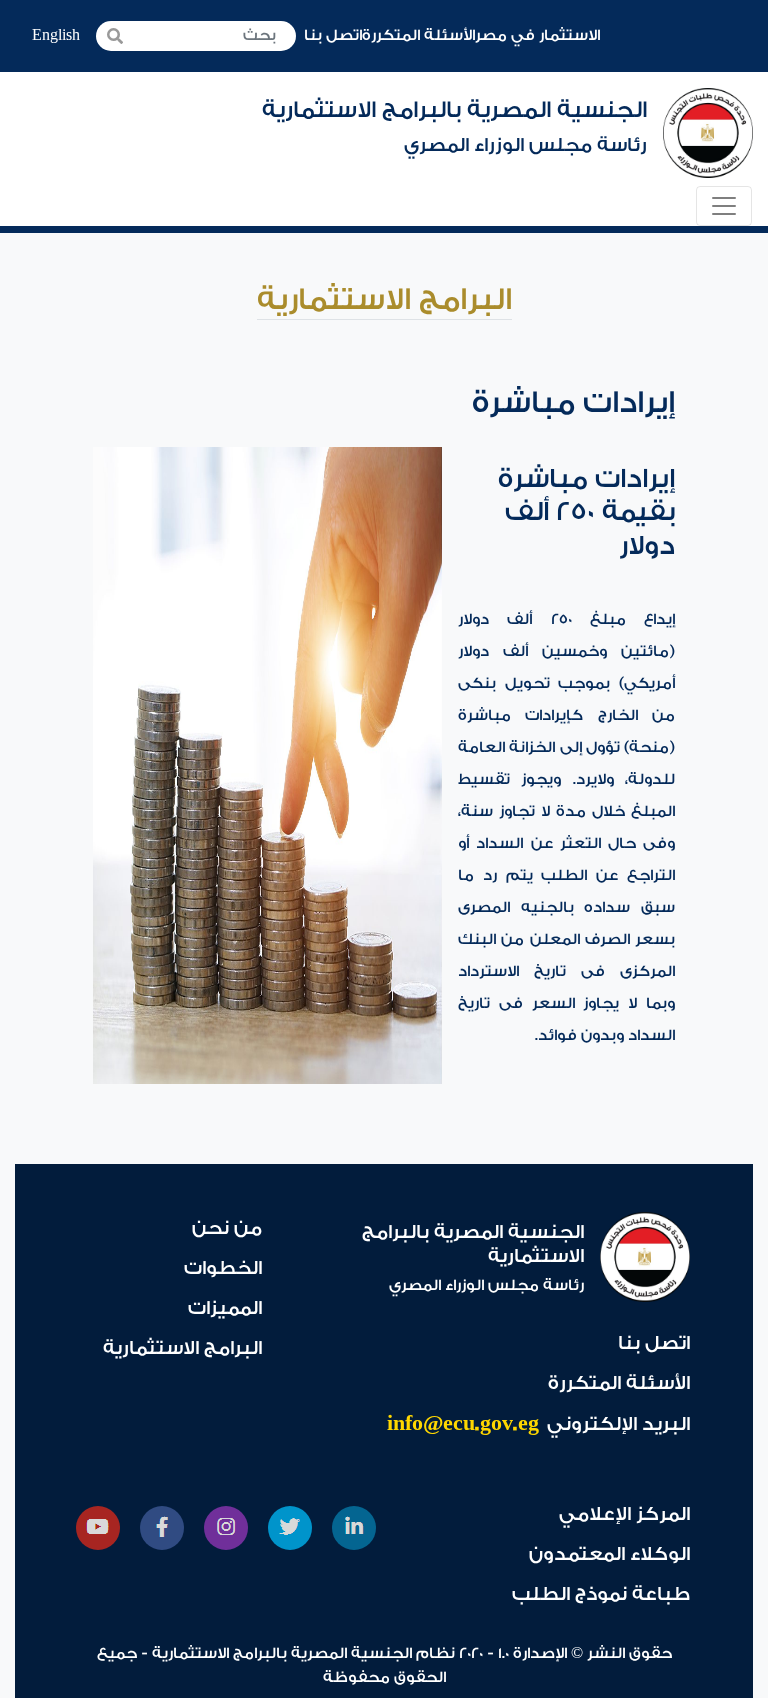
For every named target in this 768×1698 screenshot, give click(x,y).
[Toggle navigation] (724, 206)
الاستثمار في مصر (537, 35)
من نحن (227, 1228)
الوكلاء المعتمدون (609, 1554)
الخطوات (223, 1268)
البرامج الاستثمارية (182, 1348)
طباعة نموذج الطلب (601, 1594)
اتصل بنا (333, 35)
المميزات (225, 1308)
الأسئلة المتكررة (418, 35)
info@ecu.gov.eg (463, 1423)
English (56, 35)
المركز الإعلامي (624, 1514)
